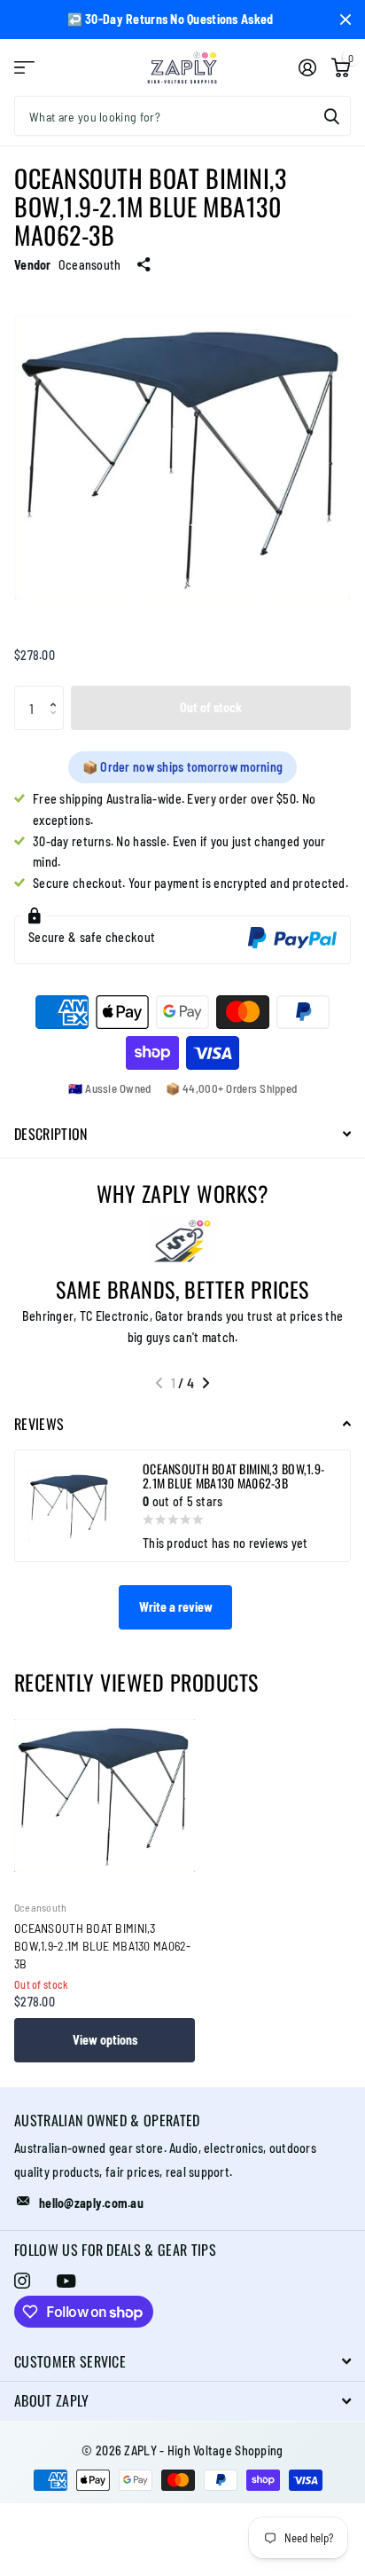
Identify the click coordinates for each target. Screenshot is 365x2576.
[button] (57, 692)
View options (105, 2040)
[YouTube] (66, 2281)
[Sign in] (307, 67)
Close (346, 20)
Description (51, 1134)
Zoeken (331, 116)
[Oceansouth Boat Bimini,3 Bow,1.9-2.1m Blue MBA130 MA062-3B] (105, 1795)
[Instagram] (22, 2281)
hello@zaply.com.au (91, 2203)
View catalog (24, 68)
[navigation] (159, 1383)
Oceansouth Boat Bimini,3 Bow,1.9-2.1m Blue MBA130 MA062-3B (103, 1946)
